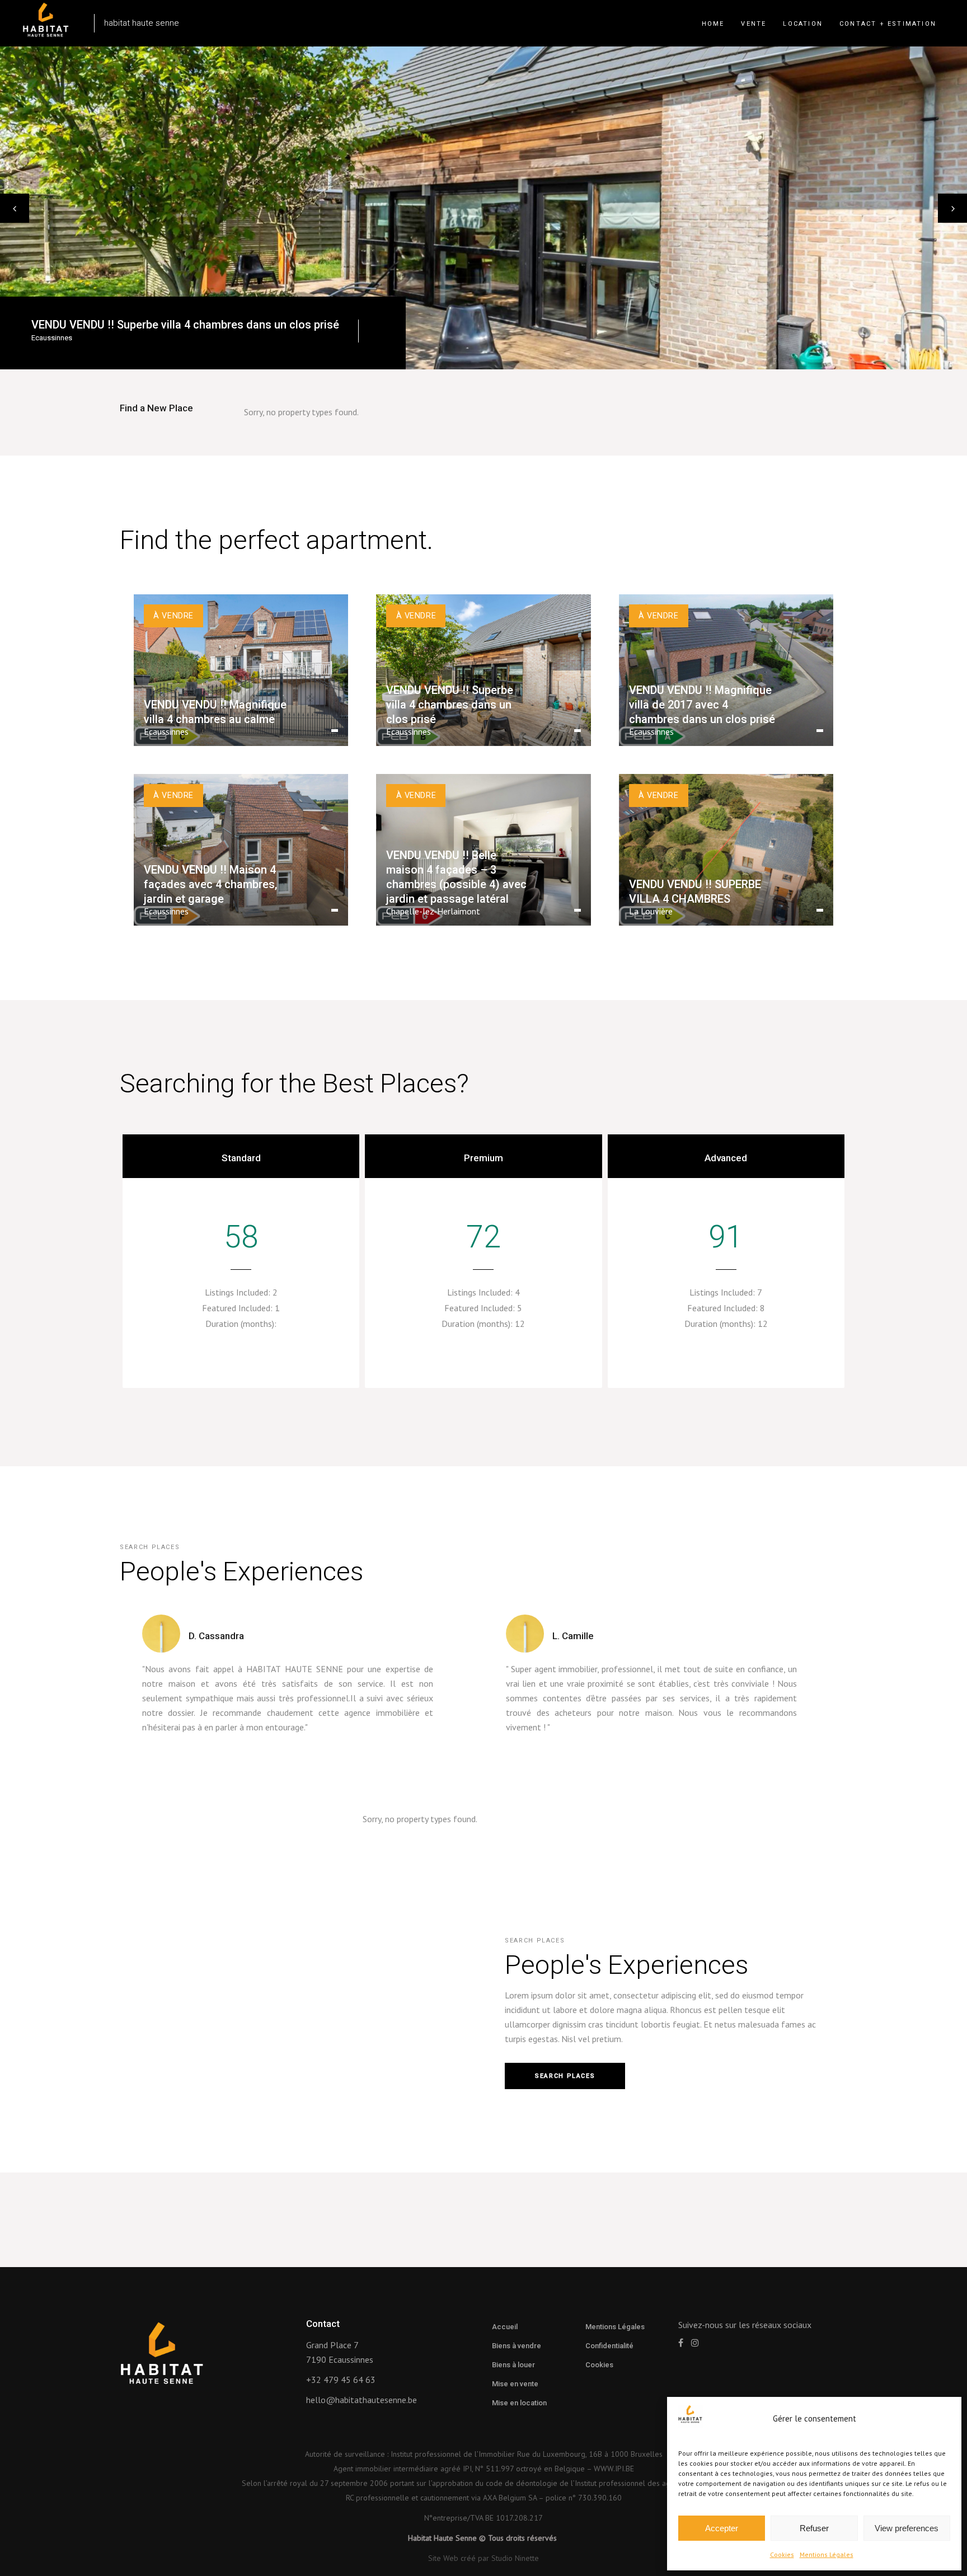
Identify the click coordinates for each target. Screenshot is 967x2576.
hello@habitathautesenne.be (362, 2400)
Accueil (505, 2327)
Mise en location (519, 2403)
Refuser (814, 2528)
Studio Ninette (515, 2558)
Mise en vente (515, 2384)
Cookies (782, 2554)
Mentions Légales (827, 2554)
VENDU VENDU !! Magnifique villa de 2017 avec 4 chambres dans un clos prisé (228, 325)
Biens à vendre (517, 2346)
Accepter (722, 2528)
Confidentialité (609, 2346)
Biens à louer (513, 2365)
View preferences (907, 2528)
